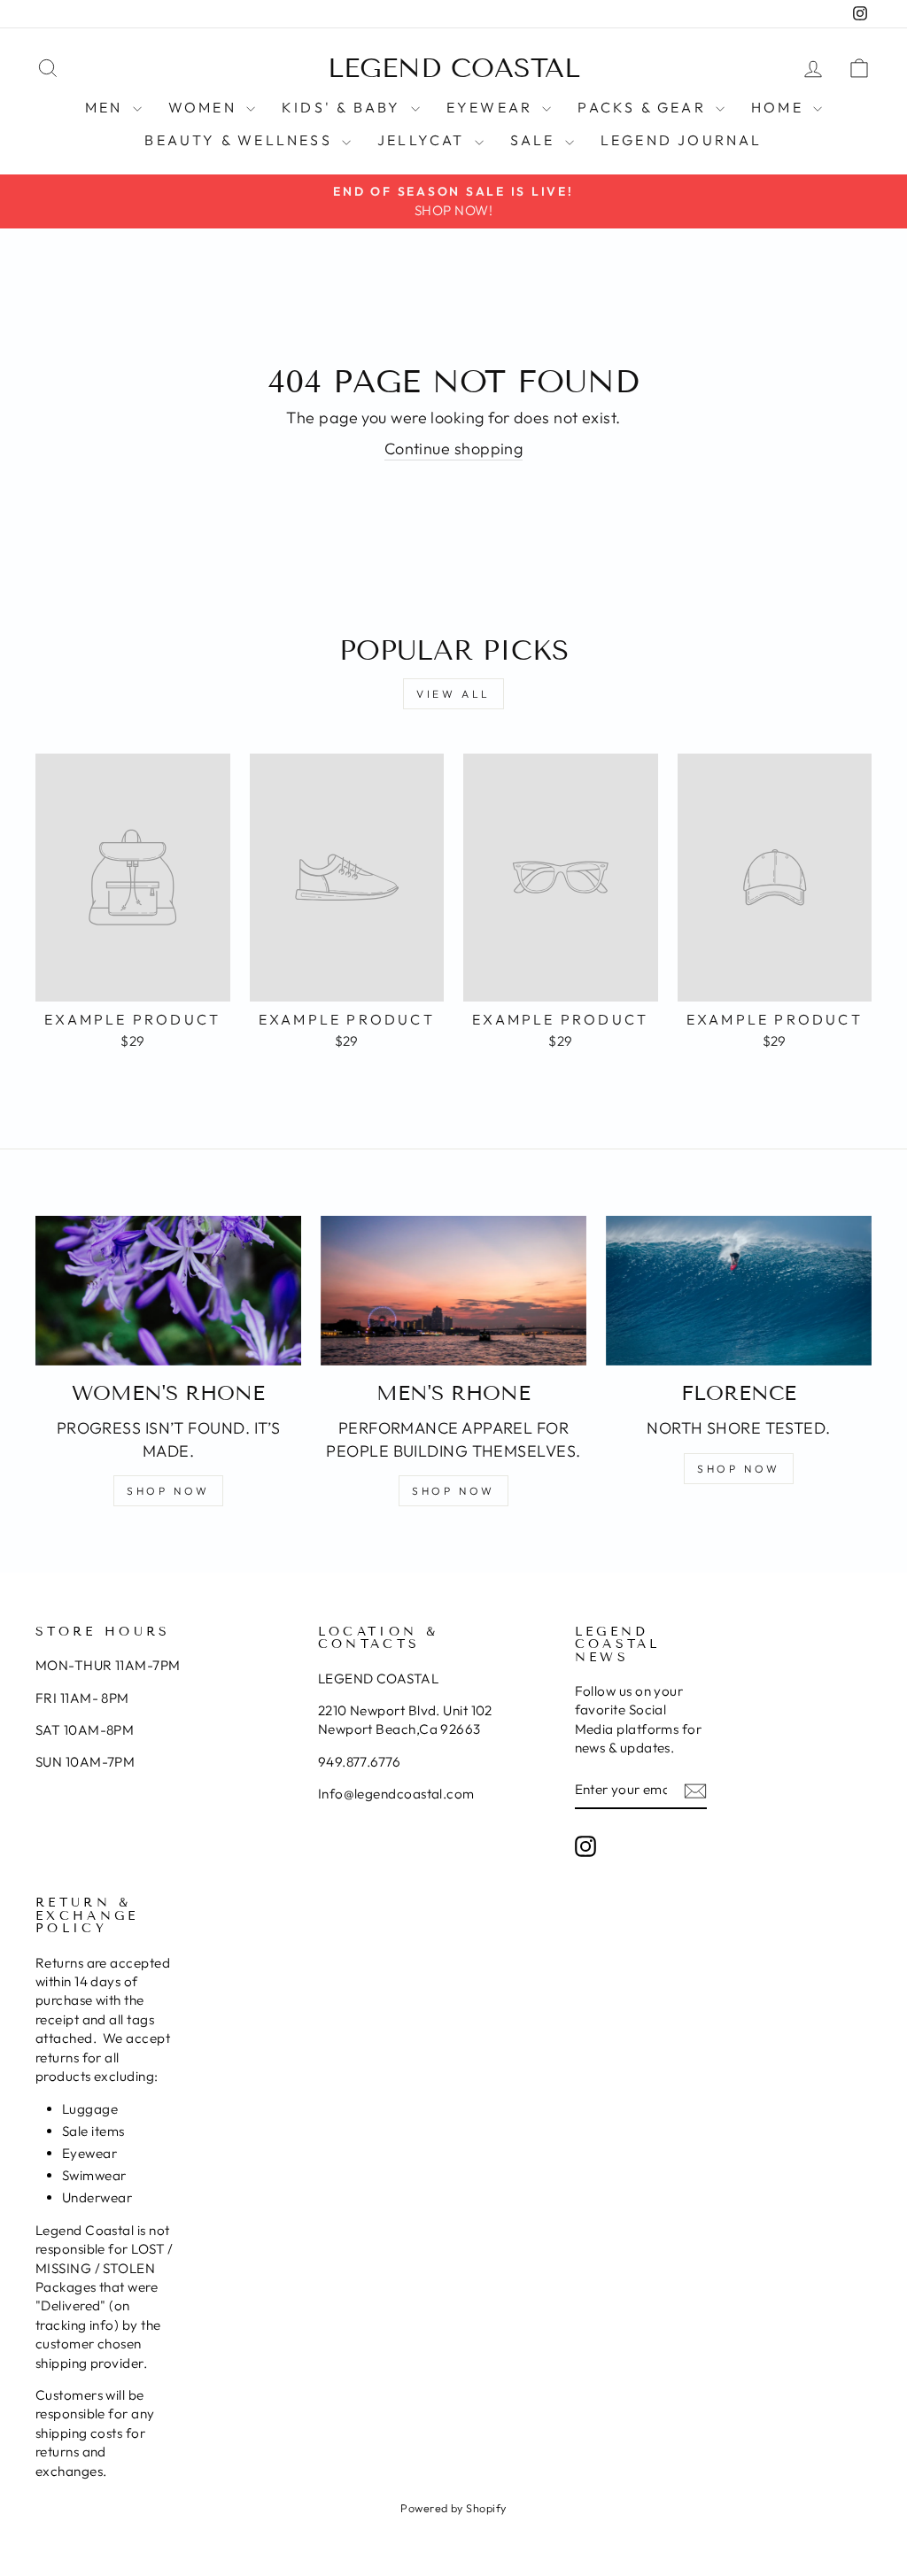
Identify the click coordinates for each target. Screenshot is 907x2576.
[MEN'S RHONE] (453, 1291)
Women (205, 107)
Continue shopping (454, 449)
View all (453, 694)
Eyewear (492, 107)
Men (107, 107)
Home (780, 107)
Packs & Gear (644, 107)
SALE (535, 140)
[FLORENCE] (739, 1291)
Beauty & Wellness (241, 140)
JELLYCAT (424, 140)
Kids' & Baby (344, 107)
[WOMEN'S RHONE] (168, 1291)
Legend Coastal (454, 68)
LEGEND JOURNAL (682, 140)
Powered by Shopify (453, 2508)
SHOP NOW (168, 1491)
